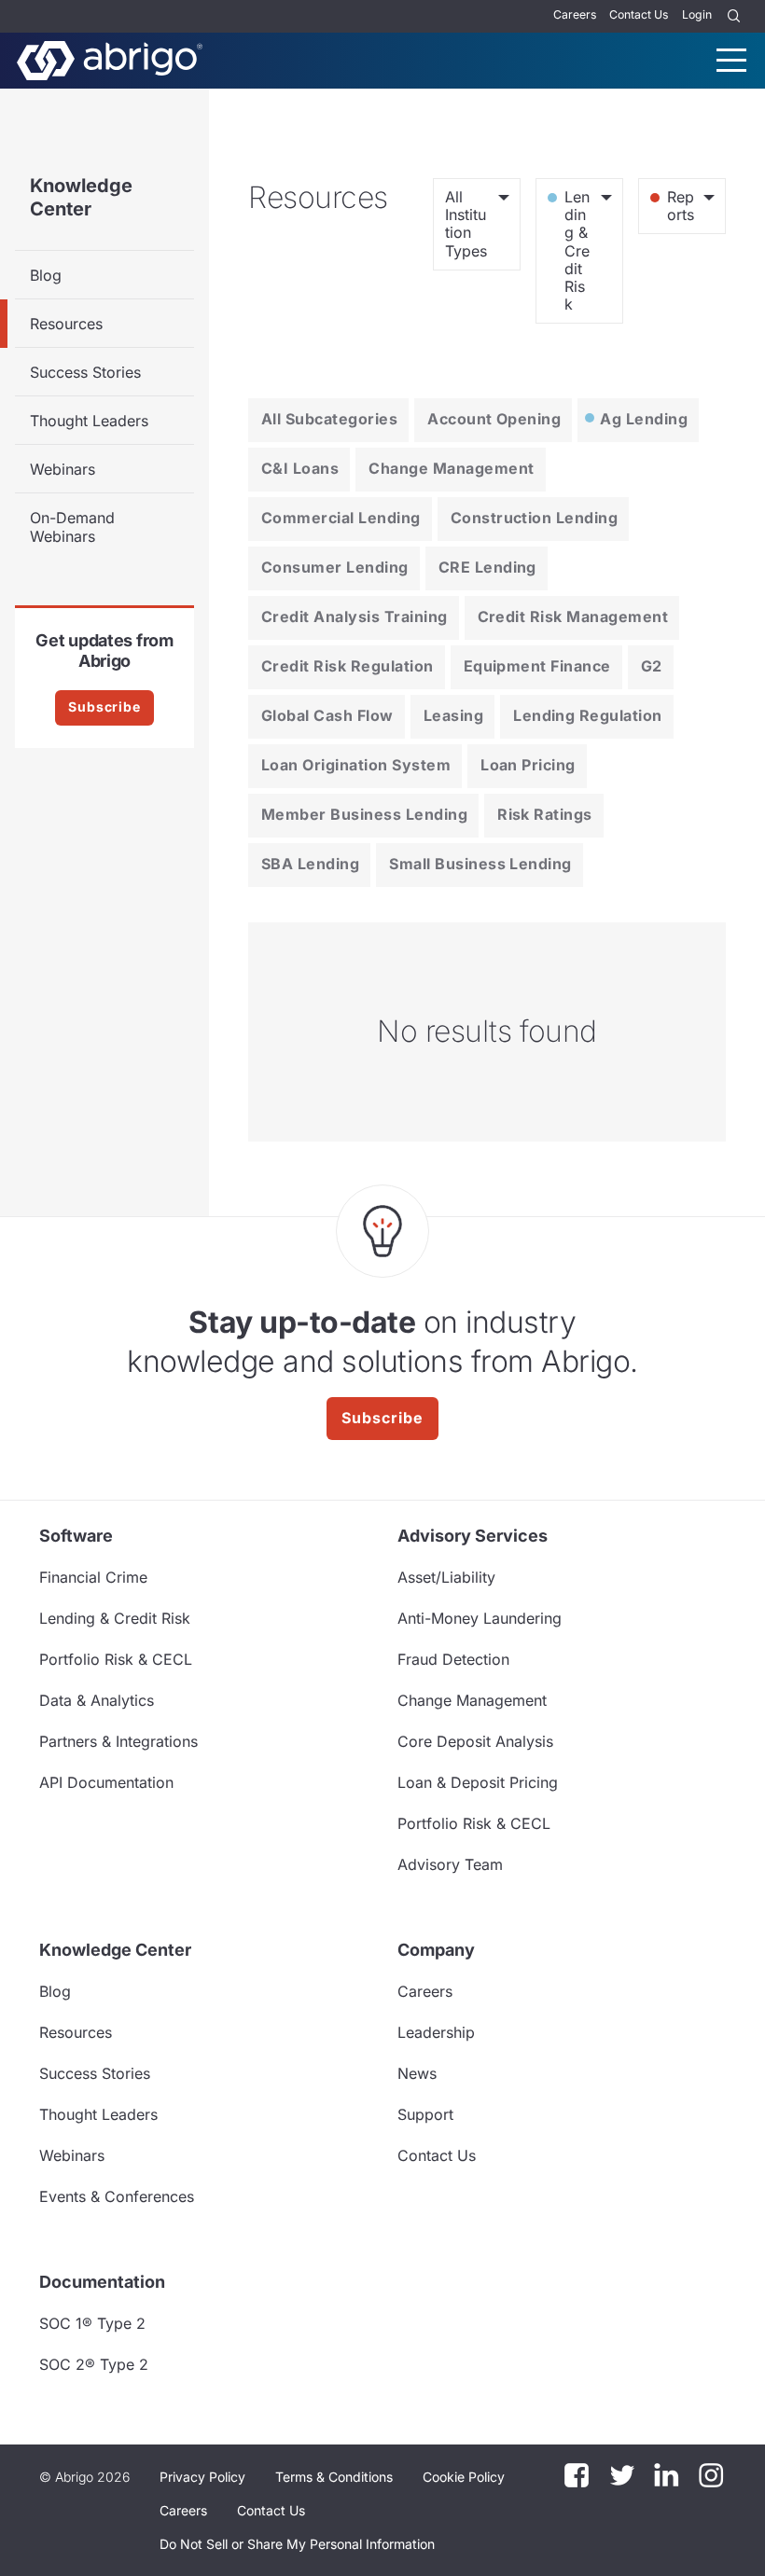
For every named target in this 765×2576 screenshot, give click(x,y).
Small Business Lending (480, 864)
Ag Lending (644, 419)
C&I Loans (300, 468)
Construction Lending (535, 518)
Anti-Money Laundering (480, 1618)
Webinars (63, 469)
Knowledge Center (81, 197)
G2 (652, 666)
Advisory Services (473, 1536)
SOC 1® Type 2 (92, 2323)
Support (425, 2114)
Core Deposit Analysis (475, 1741)
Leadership (436, 2032)
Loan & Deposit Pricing (478, 1782)
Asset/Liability (446, 1577)
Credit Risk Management (573, 616)
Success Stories (85, 372)
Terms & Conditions (334, 2477)
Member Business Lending (364, 814)
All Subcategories (329, 419)
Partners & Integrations (118, 1741)
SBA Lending (310, 864)
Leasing (453, 715)
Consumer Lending (335, 567)
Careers (575, 14)
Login (697, 14)
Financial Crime (93, 1577)
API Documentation (106, 1782)
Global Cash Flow (327, 715)
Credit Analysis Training (355, 616)
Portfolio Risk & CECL (116, 1659)
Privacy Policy (202, 2477)
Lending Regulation (588, 715)
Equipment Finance (537, 666)
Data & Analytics (97, 1700)
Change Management (451, 468)
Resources (66, 324)
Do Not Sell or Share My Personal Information (297, 2544)
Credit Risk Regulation (348, 666)
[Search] (734, 16)
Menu (731, 60)
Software (76, 1536)
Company (436, 1950)
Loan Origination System (356, 765)
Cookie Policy (464, 2477)
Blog (46, 275)
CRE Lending (487, 567)
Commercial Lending (341, 518)
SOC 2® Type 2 (94, 2364)
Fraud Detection (453, 1659)
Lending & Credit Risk (115, 1618)
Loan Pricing (528, 765)
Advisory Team (450, 1864)
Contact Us (639, 14)
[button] (297, 2544)
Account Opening (494, 419)
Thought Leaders (89, 421)
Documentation (102, 2282)
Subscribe (104, 706)
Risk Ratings (545, 814)
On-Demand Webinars (72, 527)
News (417, 2073)
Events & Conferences (117, 2196)
